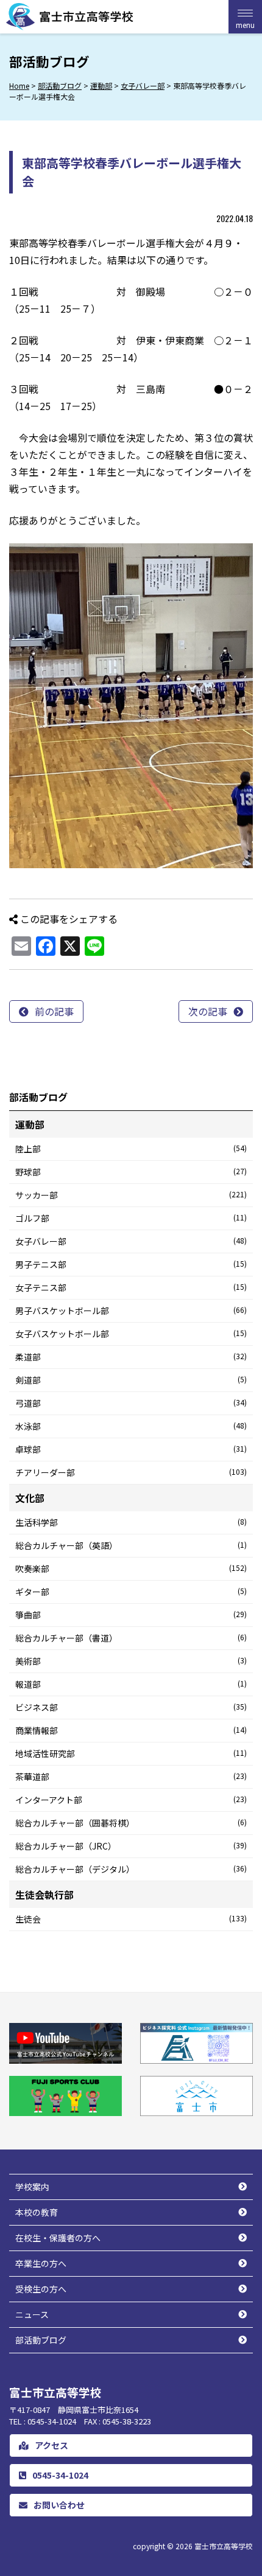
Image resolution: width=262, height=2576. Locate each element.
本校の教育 (37, 2212)
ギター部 (131, 1592)
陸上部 (131, 1149)
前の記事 (54, 1011)
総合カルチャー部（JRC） (131, 1846)
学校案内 (32, 2187)
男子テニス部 (131, 1264)
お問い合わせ (59, 2505)
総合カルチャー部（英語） (131, 1545)
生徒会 (131, 1919)
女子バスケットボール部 (131, 1334)
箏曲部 (131, 1615)
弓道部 (131, 1403)
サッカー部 (131, 1195)
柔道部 (131, 1357)
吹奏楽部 (131, 1568)
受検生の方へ (41, 2289)
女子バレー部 (131, 1241)
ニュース (32, 2314)
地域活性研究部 (131, 1753)
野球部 (131, 1172)
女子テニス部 (131, 1287)
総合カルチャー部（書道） (131, 1638)
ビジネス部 (131, 1707)
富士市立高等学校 (224, 2546)
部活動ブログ (41, 2340)
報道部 (131, 1684)
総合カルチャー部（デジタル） (131, 1869)
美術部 (131, 1661)
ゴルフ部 (131, 1218)
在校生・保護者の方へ (58, 2238)
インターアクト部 (131, 1800)
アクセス (51, 2445)
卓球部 (131, 1449)
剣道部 (131, 1380)
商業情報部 (131, 1730)
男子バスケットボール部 (131, 1311)
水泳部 (131, 1426)
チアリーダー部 (131, 1472)
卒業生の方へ (41, 2263)
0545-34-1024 (60, 2475)
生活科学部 (131, 1522)
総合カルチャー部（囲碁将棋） (131, 1823)
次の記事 (208, 1011)
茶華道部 (131, 1777)
